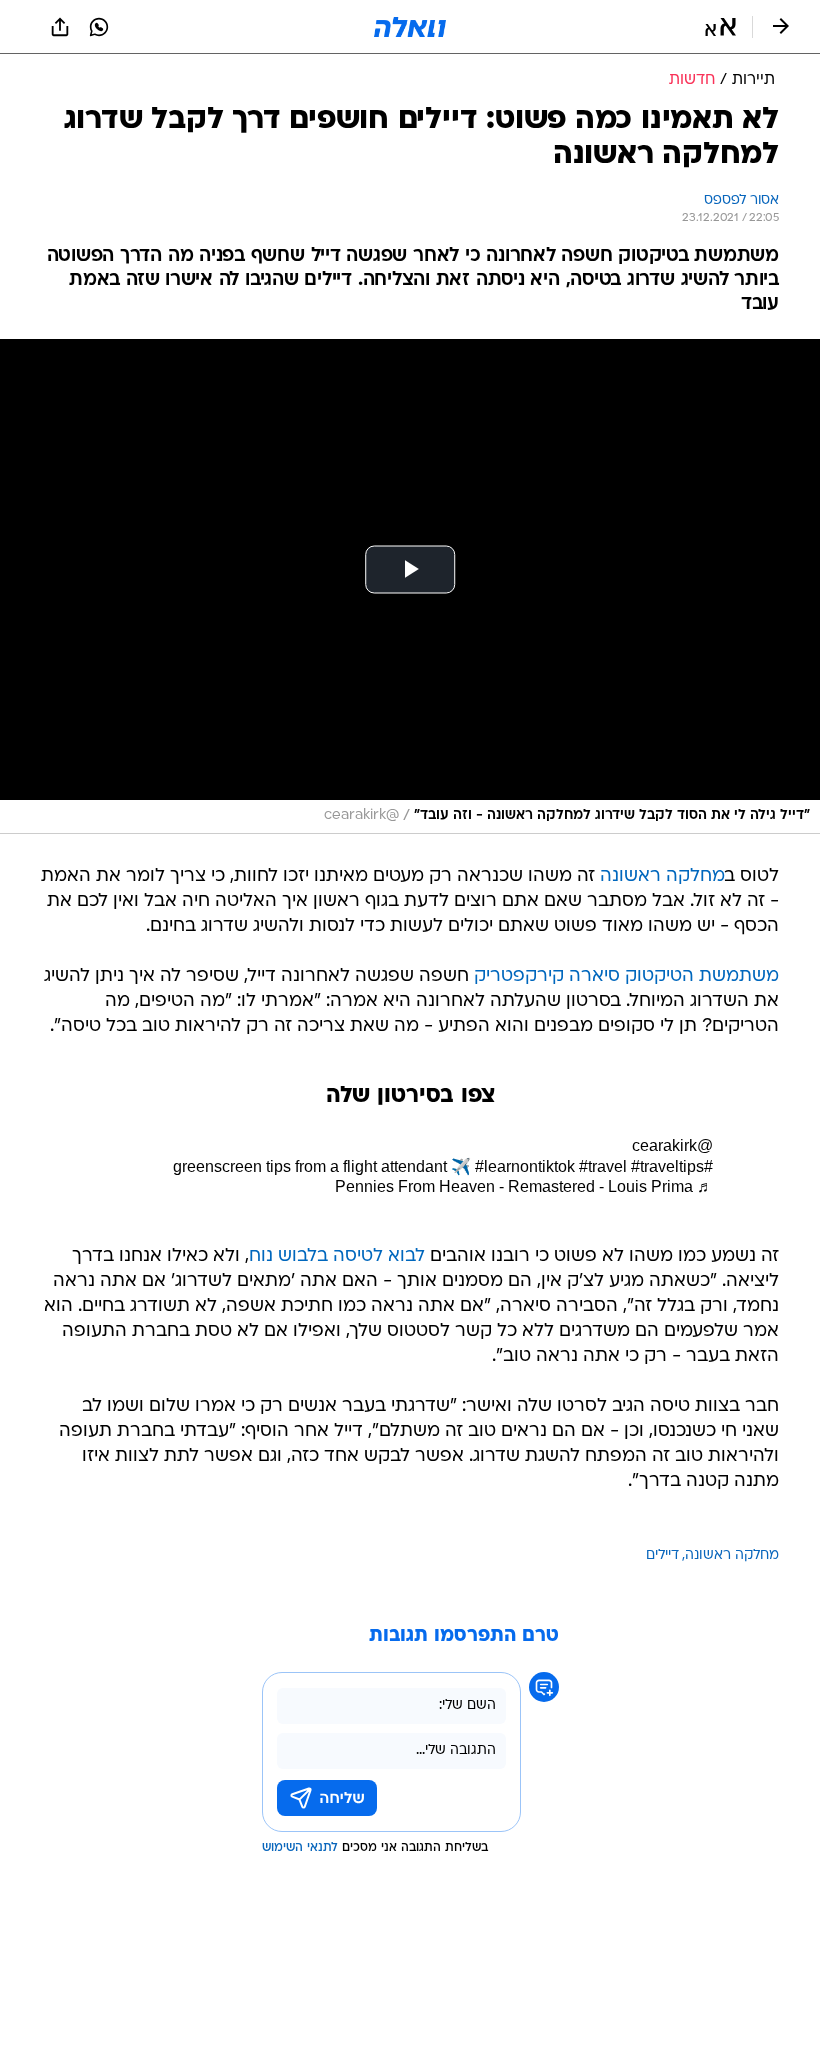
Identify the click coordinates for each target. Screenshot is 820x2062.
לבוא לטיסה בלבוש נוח (337, 1256)
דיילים (662, 1555)
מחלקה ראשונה (662, 876)
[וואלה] (410, 27)
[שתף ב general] (60, 27)
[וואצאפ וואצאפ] (99, 27)
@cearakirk (672, 1145)
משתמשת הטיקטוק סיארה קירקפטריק (626, 976)
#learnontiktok (525, 1166)
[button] (720, 27)
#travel (603, 1166)
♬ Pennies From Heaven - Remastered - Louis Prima (524, 1186)
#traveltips (667, 1166)
